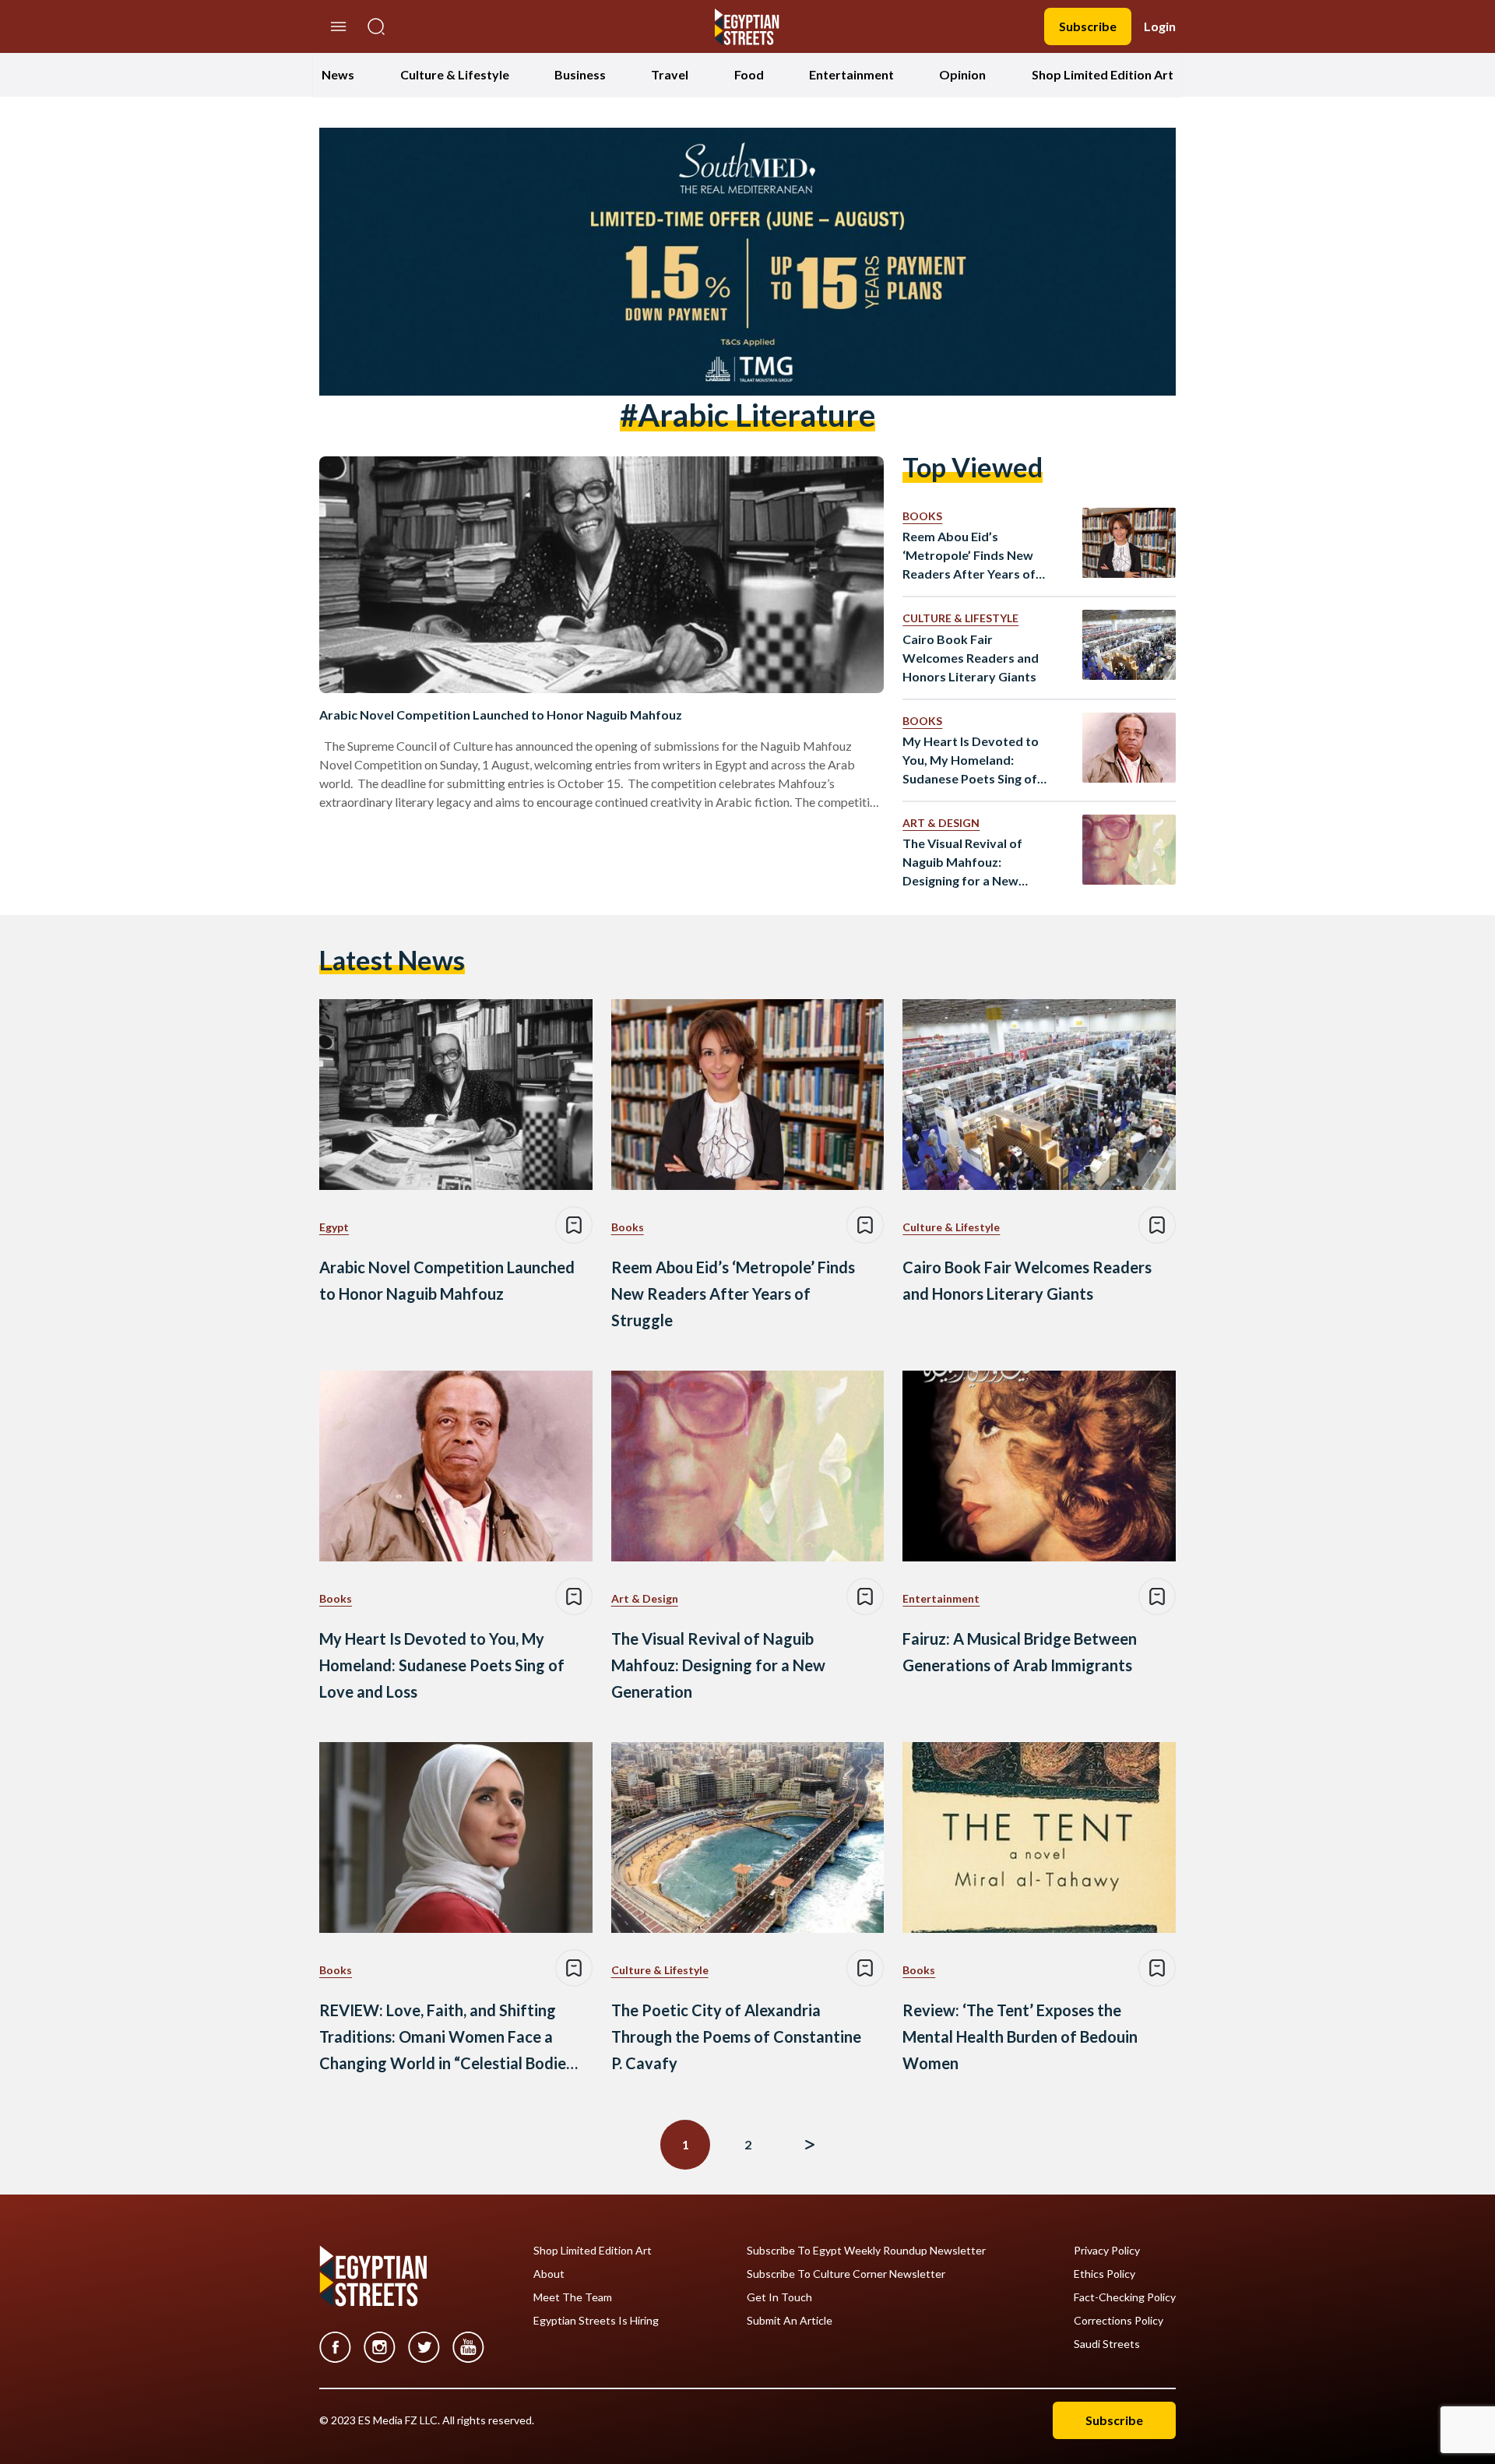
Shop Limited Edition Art (1103, 74)
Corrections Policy (1119, 2321)
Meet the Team (573, 2297)
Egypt (334, 1227)
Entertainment (851, 74)
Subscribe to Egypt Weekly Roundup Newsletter (866, 2251)
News (338, 74)
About (549, 2274)
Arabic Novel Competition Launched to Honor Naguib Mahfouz (501, 715)
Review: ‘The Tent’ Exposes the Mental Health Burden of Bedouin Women (1020, 2036)
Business (580, 74)
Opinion (962, 74)
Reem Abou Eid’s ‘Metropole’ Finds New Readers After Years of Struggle (969, 556)
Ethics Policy (1105, 2274)
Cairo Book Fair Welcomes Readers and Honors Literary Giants (971, 658)
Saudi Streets (1107, 2344)
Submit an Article (790, 2321)
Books (922, 516)
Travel (670, 74)
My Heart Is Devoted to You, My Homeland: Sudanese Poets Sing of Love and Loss (971, 761)
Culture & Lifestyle (455, 74)
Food (749, 74)
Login (1160, 26)
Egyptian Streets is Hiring (596, 2321)
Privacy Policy (1107, 2251)
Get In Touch (779, 2297)
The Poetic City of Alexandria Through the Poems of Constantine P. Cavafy (736, 2036)
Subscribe (1088, 26)
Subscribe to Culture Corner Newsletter (846, 2274)
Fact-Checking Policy (1125, 2297)
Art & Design (941, 823)
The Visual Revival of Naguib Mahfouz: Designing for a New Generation (962, 863)
